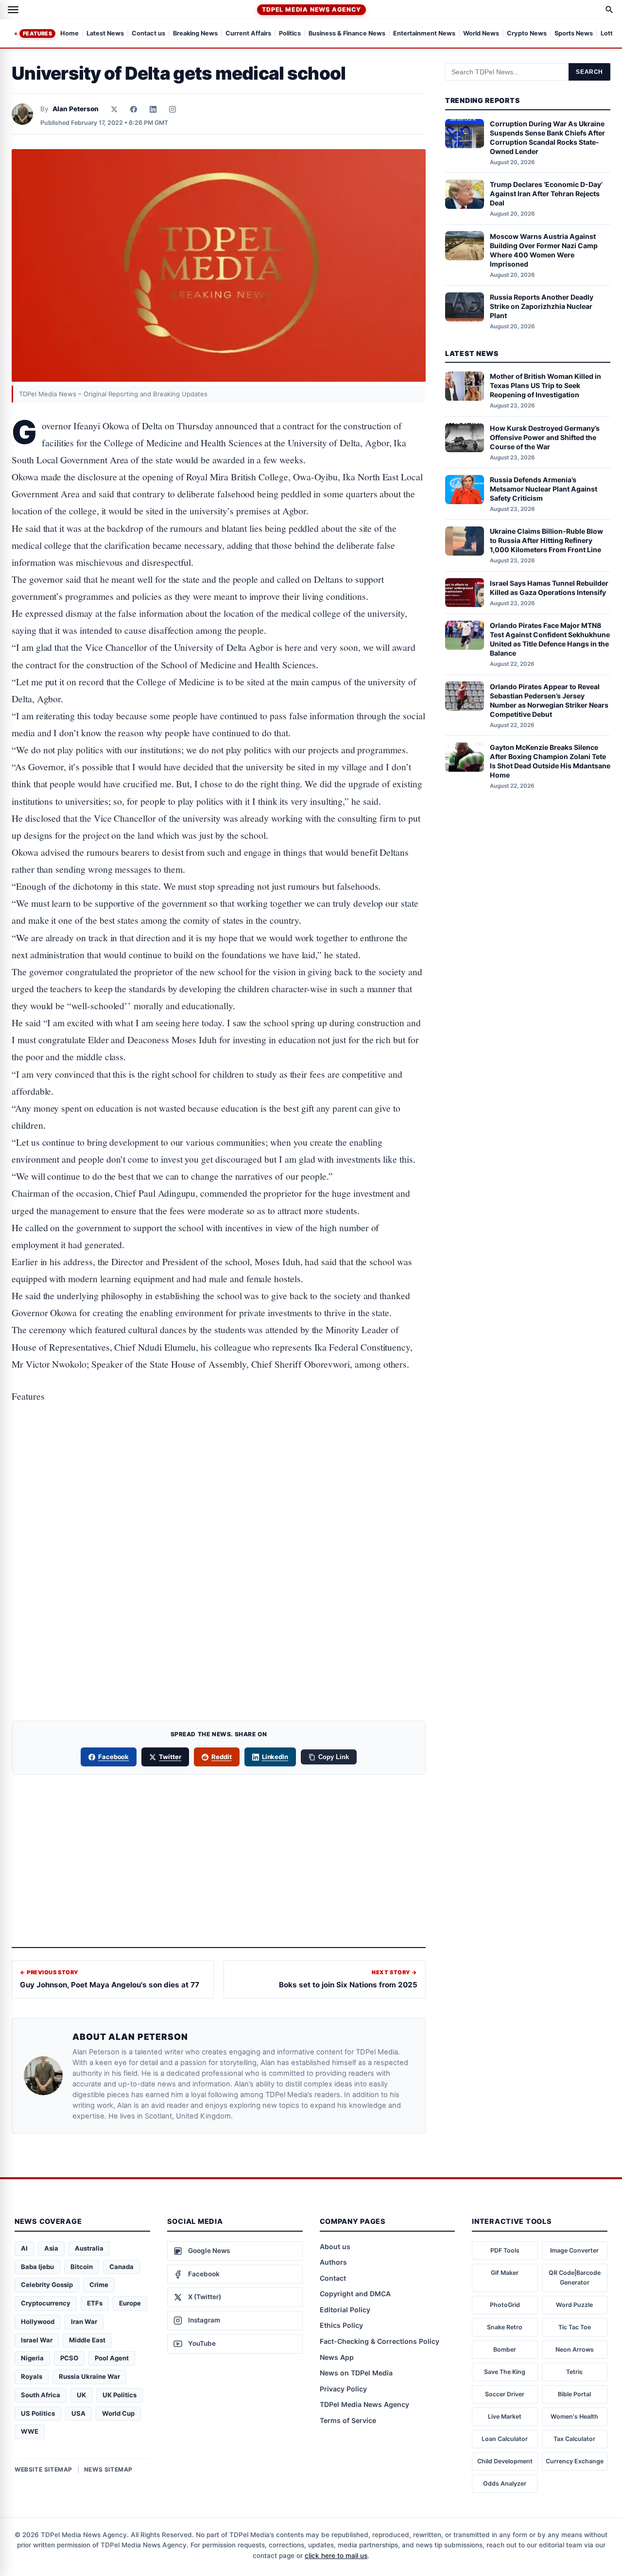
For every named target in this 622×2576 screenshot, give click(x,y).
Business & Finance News (347, 34)
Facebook (114, 1757)
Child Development (505, 2461)
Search (589, 72)
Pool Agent (112, 2358)
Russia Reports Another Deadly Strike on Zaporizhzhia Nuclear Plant (542, 306)
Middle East (87, 2340)
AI (24, 2248)
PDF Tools (505, 2250)
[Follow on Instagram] (173, 109)
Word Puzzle (574, 2305)
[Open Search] (609, 10)
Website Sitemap (43, 2469)
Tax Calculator (574, 2439)
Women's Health (574, 2416)
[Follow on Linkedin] (153, 109)
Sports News (574, 34)
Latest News (105, 34)
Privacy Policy (343, 2389)
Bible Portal (574, 2394)
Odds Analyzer (505, 2483)
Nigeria (32, 2358)
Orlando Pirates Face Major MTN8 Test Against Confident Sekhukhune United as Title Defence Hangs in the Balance (550, 639)
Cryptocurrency (46, 2303)
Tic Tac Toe (575, 2327)
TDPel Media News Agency (311, 9)
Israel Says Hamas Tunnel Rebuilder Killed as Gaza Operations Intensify (549, 587)
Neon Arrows (575, 2349)
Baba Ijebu (37, 2267)
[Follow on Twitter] (114, 109)
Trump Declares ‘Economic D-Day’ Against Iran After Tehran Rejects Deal (546, 194)
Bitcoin (82, 2267)
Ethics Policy (341, 2325)
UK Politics (120, 2395)
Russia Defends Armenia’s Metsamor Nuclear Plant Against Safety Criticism (544, 489)
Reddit (222, 1757)
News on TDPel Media (356, 2373)
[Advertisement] (219, 1456)
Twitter (170, 1757)
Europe (130, 2303)
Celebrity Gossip (47, 2285)
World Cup (118, 2413)
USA (78, 2413)
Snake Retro (505, 2327)
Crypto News (527, 34)
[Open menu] (13, 10)
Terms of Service (348, 2420)
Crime (99, 2285)
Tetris (574, 2372)
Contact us (148, 34)
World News (481, 34)
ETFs (95, 2303)
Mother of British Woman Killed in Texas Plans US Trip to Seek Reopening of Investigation (545, 385)
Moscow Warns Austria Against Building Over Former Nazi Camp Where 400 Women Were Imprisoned (544, 250)
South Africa (41, 2395)
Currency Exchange (575, 2461)
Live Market (505, 2416)
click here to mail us (336, 2556)
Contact (333, 2278)
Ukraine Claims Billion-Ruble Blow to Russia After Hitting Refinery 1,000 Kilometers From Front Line (546, 540)
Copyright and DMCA (355, 2294)
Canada (121, 2267)
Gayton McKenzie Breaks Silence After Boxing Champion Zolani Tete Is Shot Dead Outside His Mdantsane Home (550, 761)
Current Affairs (248, 34)
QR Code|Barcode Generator (575, 2278)
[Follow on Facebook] (134, 109)
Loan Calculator (505, 2439)
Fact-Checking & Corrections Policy (380, 2341)
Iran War (84, 2322)
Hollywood (38, 2322)
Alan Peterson (76, 109)
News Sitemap (108, 2469)
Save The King (505, 2372)
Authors (333, 2262)
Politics (290, 34)
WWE (30, 2431)
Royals (32, 2376)
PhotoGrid (505, 2305)
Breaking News (195, 34)
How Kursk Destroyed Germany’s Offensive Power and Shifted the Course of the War (545, 437)
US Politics (38, 2413)
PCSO (69, 2358)
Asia (51, 2248)
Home (69, 34)
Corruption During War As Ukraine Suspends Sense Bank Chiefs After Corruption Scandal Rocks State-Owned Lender (547, 137)
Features (37, 34)
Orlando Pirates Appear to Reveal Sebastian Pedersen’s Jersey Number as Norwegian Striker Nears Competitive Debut (549, 700)
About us (335, 2246)
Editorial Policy (345, 2310)
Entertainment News (424, 34)
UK (81, 2395)
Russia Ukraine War (89, 2376)
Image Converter (574, 2250)
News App (337, 2357)
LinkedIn (275, 1757)
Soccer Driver (505, 2394)
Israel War (37, 2340)
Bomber (505, 2349)
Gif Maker (505, 2273)
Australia (89, 2248)
